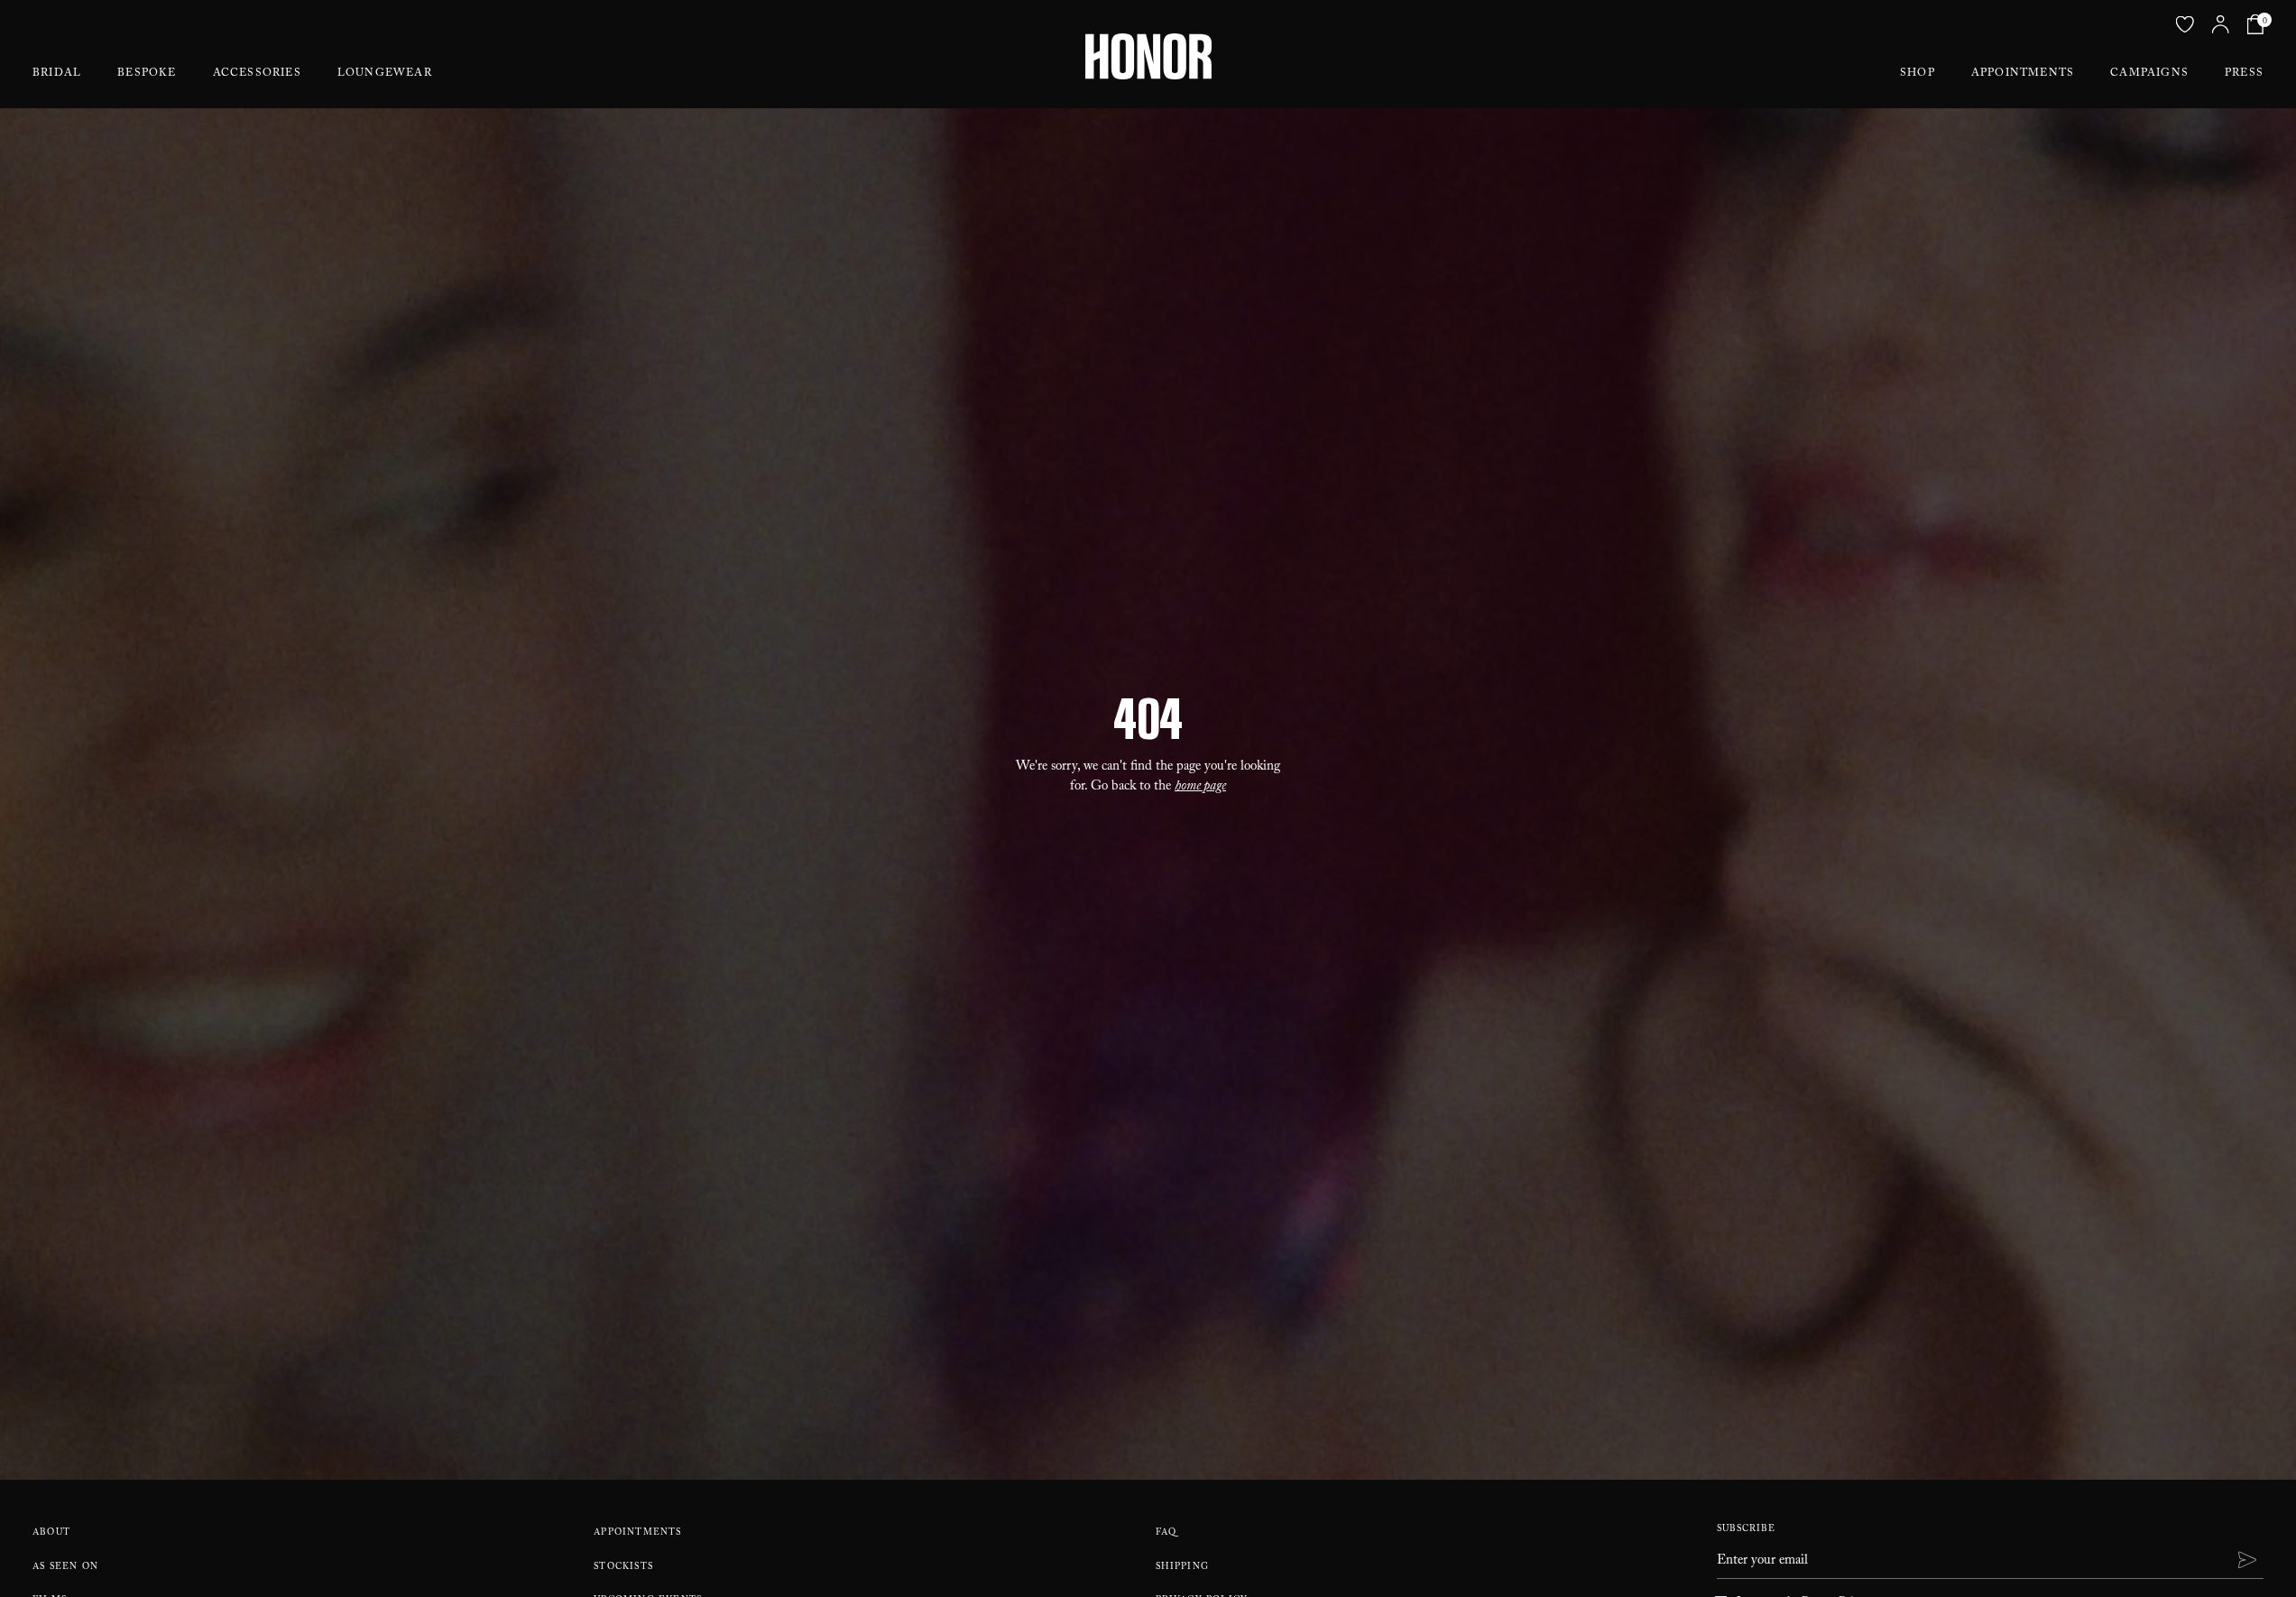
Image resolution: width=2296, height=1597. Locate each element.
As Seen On (65, 1568)
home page (1200, 788)
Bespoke (147, 74)
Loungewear (385, 74)
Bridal (57, 74)
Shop (1918, 74)
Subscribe (1746, 1530)
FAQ (1166, 1533)
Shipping (1183, 1568)
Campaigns (2149, 74)
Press (2244, 74)
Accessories (257, 74)
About (51, 1533)
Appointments (2023, 74)
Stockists (623, 1568)
